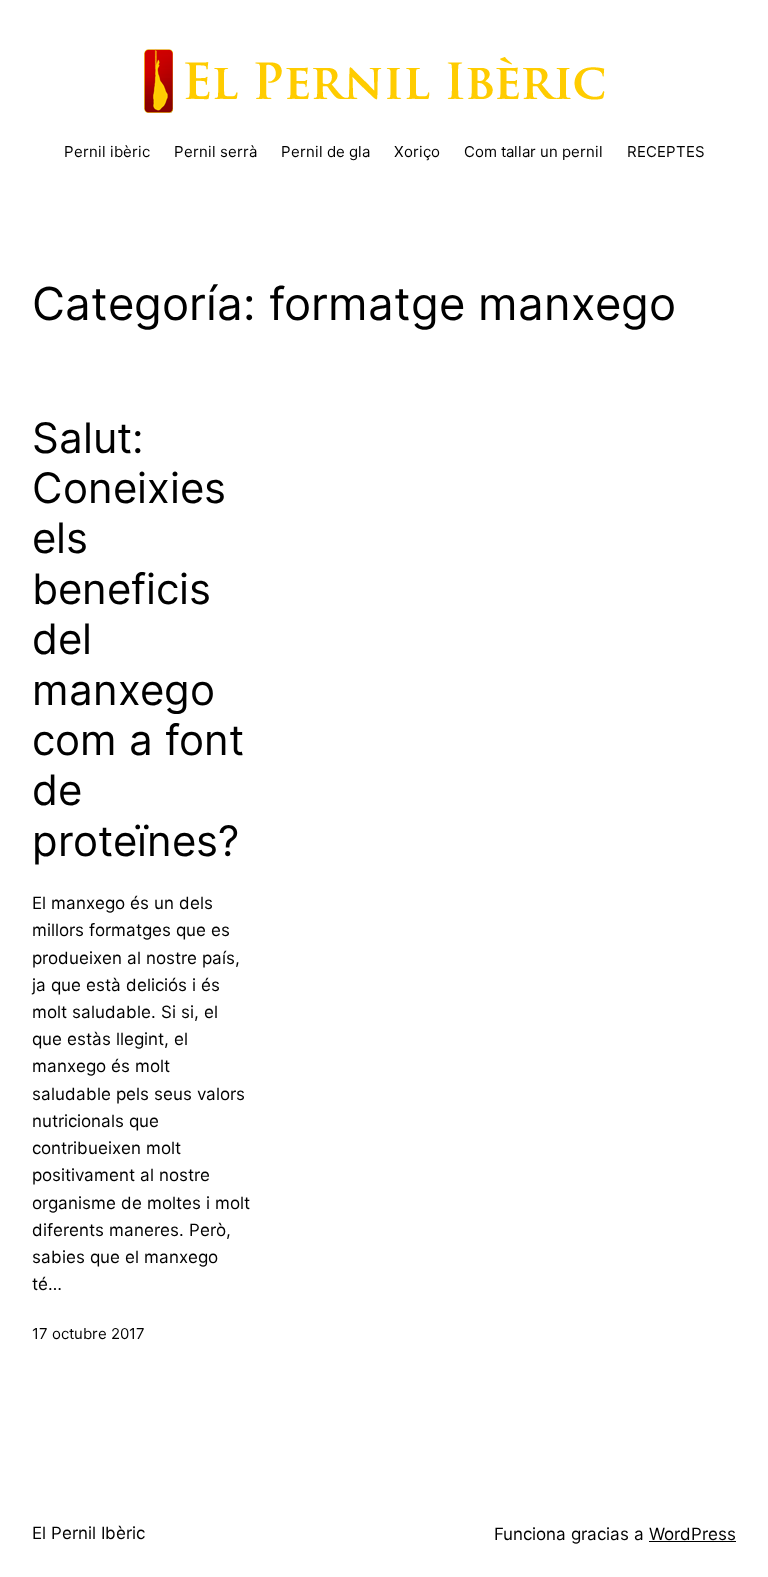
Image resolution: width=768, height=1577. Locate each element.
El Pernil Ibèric (88, 1533)
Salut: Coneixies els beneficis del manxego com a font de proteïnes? (138, 639)
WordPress (692, 1534)
